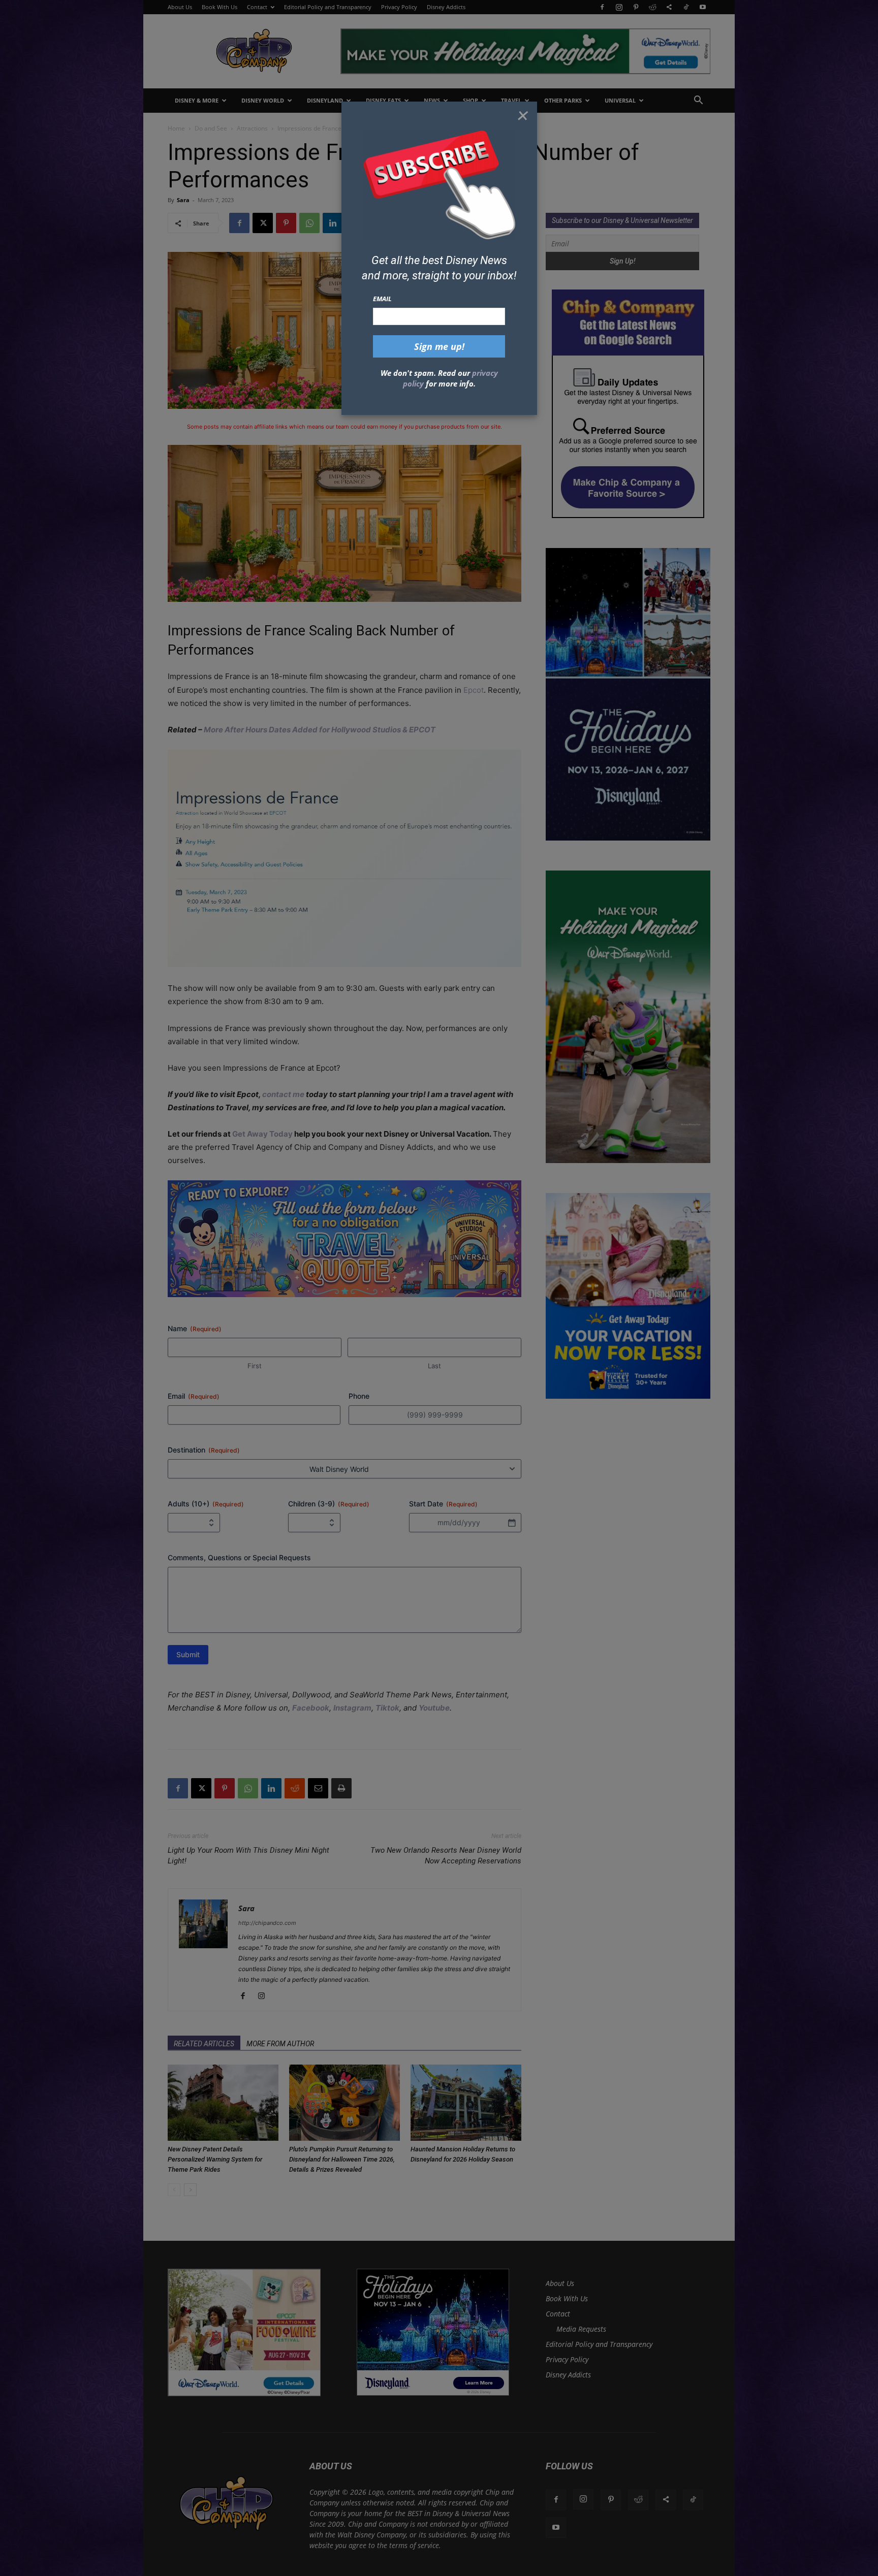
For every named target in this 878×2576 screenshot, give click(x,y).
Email (382, 299)
